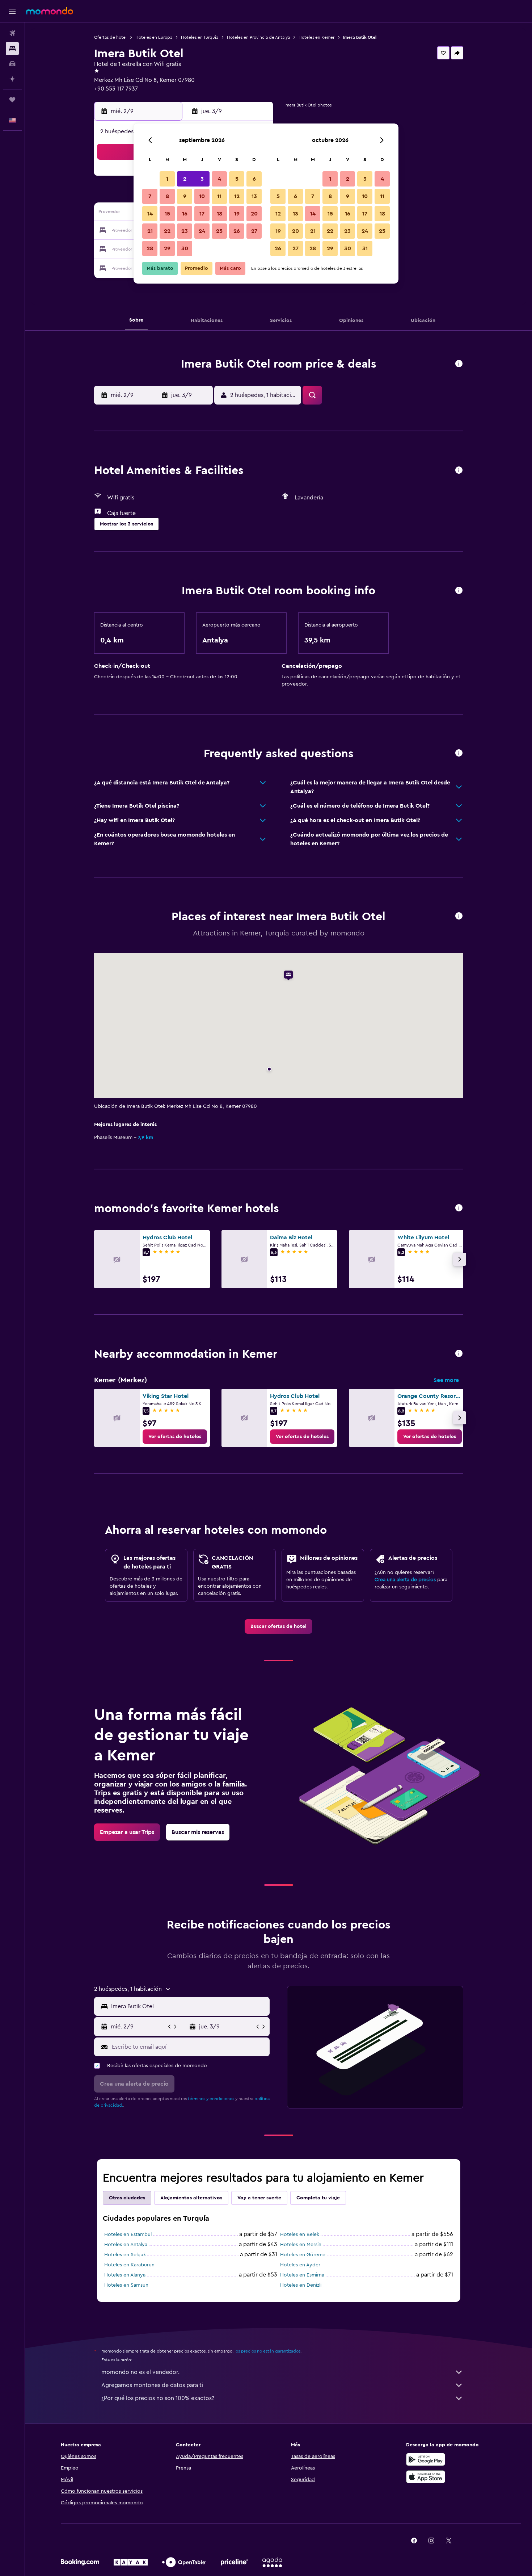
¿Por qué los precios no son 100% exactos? (158, 2398)
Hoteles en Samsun (126, 2285)
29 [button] (167, 248)
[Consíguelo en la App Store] (426, 2477)
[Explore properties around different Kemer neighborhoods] (459, 1354)
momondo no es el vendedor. (140, 2372)
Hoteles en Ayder (300, 2265)
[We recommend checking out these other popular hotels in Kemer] (459, 1208)
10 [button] (202, 196)
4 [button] (219, 179)
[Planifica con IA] (12, 79)
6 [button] (254, 179)
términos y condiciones (211, 2099)
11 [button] (219, 196)
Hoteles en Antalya (126, 2245)
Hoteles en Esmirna (302, 2275)
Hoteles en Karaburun (129, 2265)
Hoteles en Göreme (303, 2255)
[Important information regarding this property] (459, 591)
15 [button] (167, 214)
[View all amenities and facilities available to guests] (459, 471)
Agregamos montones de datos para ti (152, 2385)
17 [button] (202, 214)
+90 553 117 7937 (116, 89)
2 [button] (185, 179)
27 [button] (254, 231)
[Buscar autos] (12, 64)
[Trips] (12, 100)
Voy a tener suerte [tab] (259, 2198)
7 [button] (150, 196)
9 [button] (185, 196)
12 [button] (237, 196)
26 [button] (237, 231)
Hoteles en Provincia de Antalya (258, 37)
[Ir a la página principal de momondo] (50, 11)
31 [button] (365, 248)
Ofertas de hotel (110, 37)
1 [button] (167, 179)
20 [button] (254, 214)
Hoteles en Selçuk (125, 2255)
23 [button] (185, 231)
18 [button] (219, 214)
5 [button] (237, 179)
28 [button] (150, 248)
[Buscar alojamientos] (12, 49)
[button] (12, 11)
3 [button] (202, 179)
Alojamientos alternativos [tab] (191, 2198)
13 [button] (254, 196)
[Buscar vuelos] (12, 33)
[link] (175, 1437)
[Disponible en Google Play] (426, 2459)
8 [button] (167, 196)
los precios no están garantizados (267, 2351)
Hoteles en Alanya (125, 2275)
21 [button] (150, 231)
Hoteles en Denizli (301, 2285)
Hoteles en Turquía (200, 37)
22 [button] (167, 231)
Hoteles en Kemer (316, 37)
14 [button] (150, 214)
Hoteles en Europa (154, 37)
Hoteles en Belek (300, 2234)
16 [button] (185, 214)
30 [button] (185, 248)
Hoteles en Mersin (301, 2245)
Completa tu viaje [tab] (318, 2198)
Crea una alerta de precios (405, 1580)
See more (446, 1380)
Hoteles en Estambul (128, 2234)
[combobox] (189, 2006)
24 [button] (202, 231)
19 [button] (237, 214)
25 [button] (219, 231)
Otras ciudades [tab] (127, 2198)
